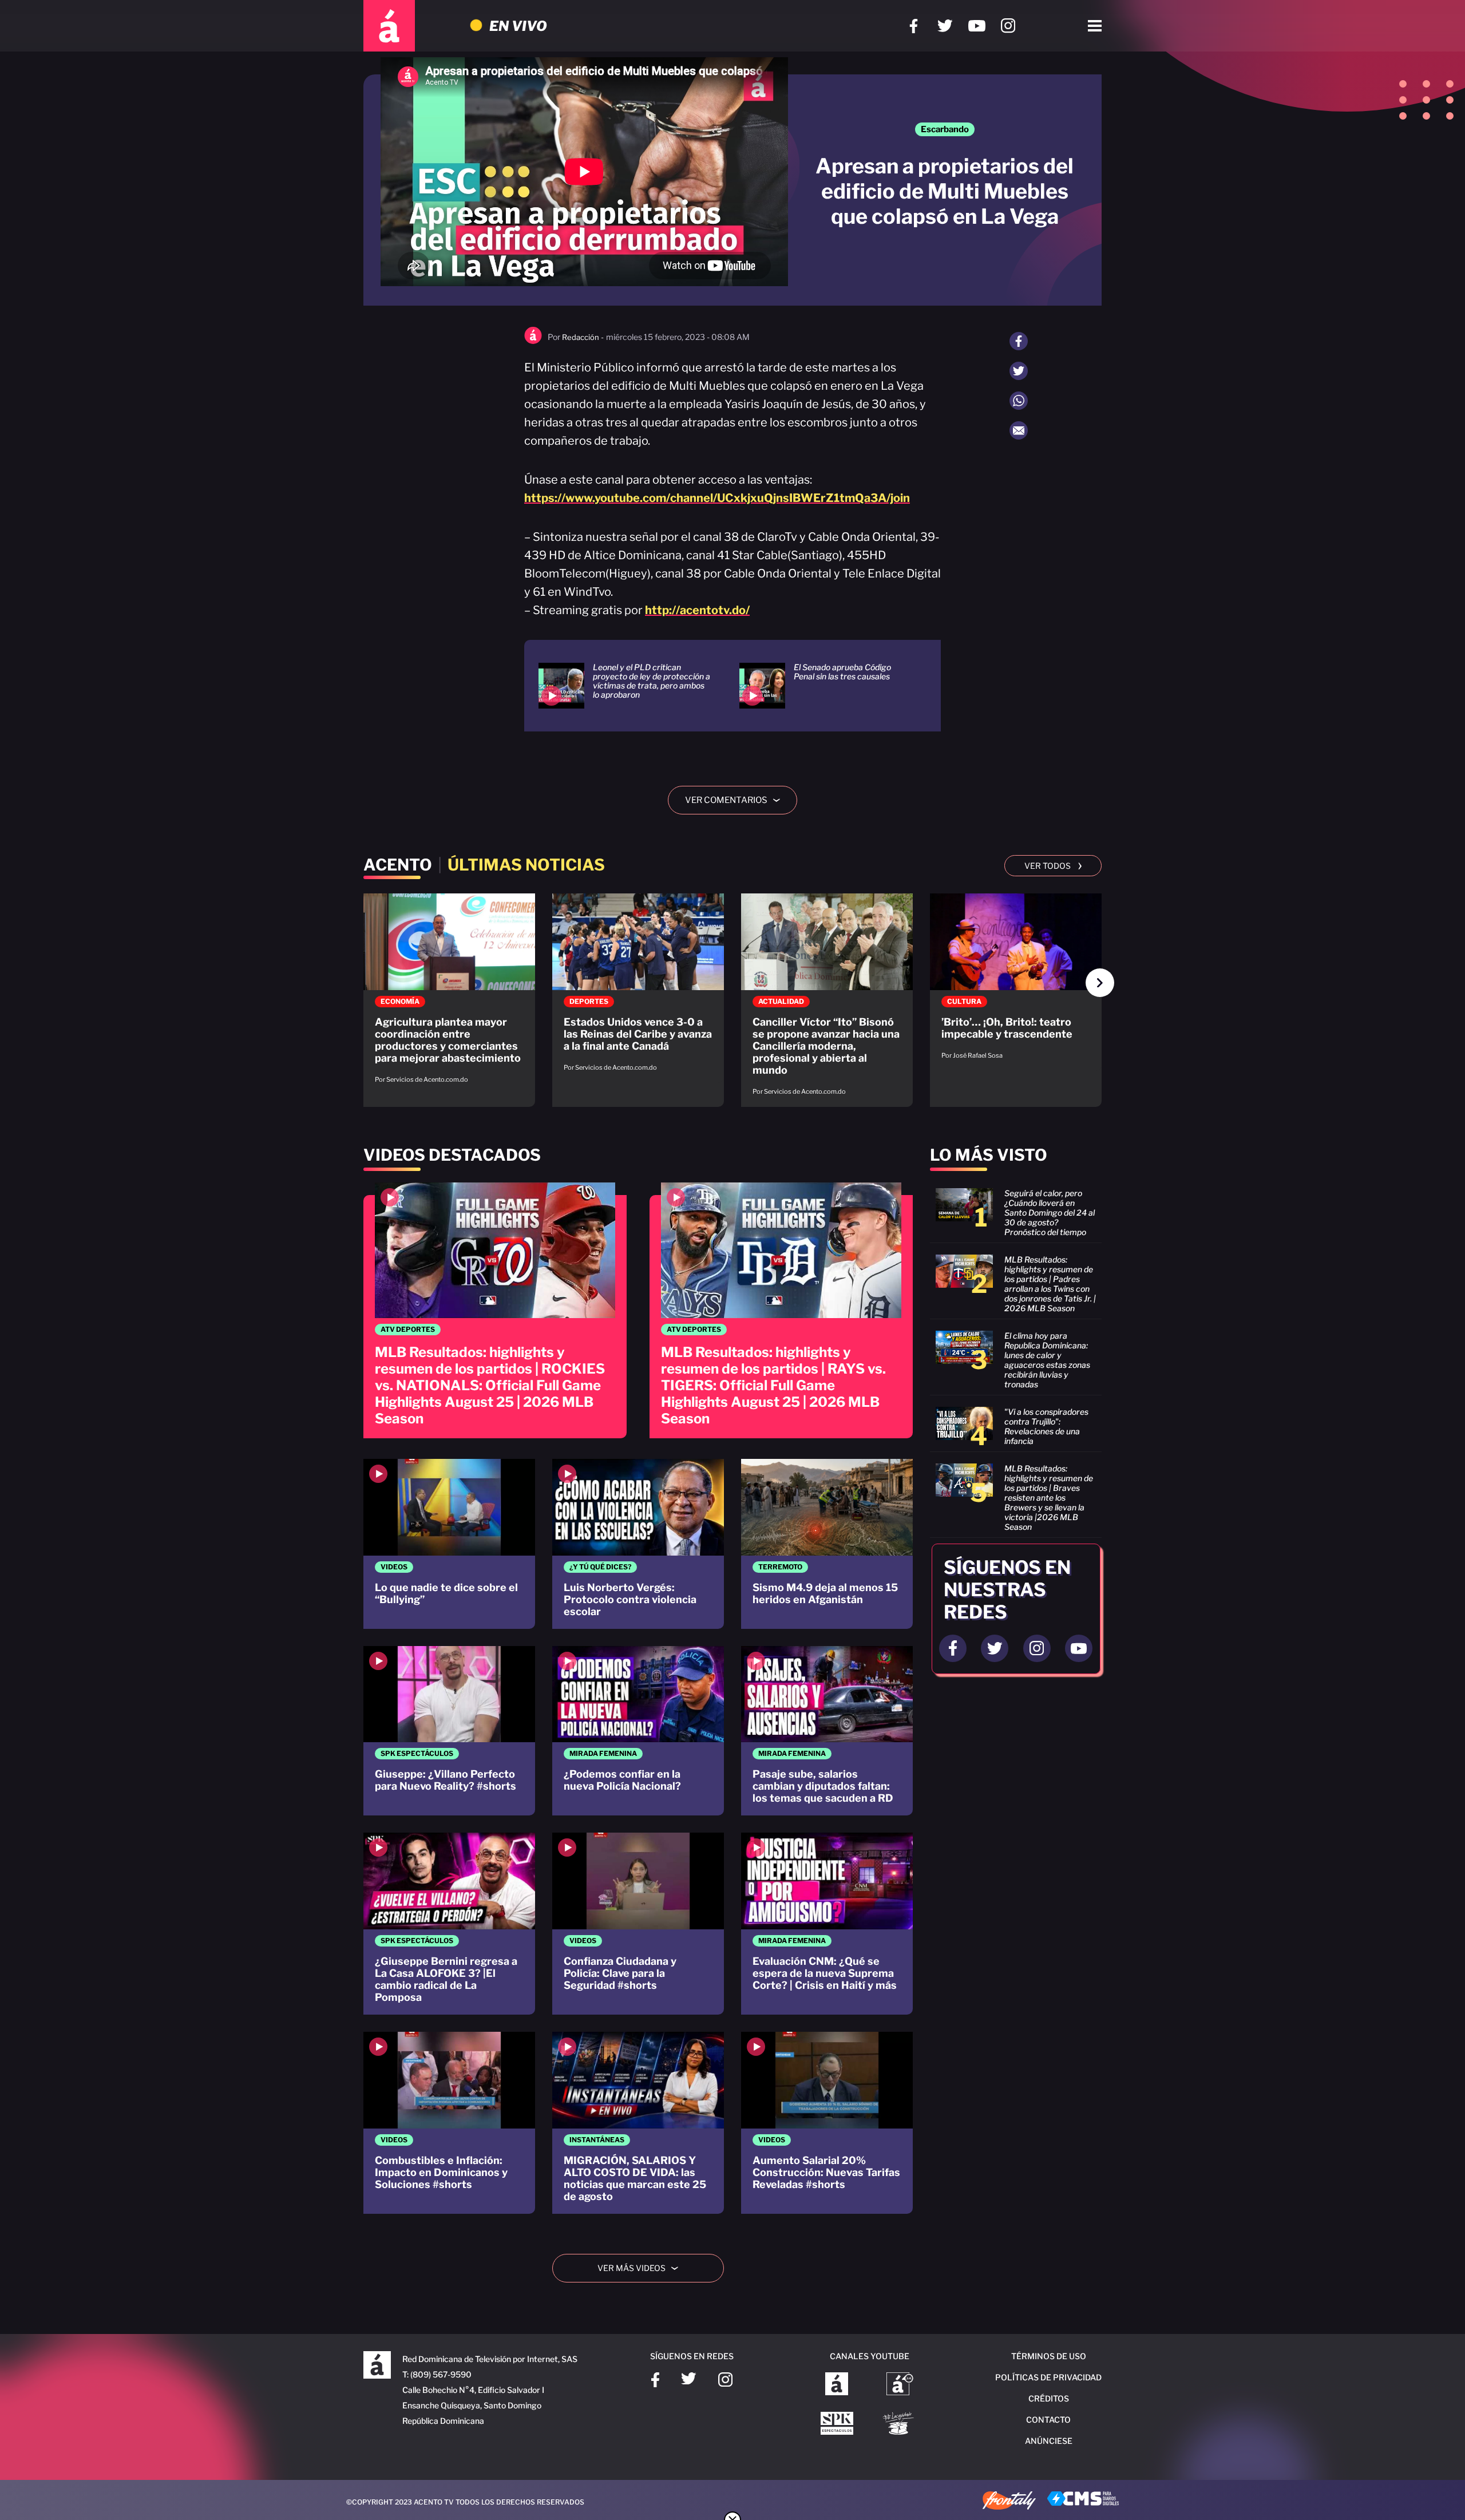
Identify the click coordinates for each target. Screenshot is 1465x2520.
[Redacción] (533, 341)
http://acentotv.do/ (697, 610)
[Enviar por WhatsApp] (1019, 401)
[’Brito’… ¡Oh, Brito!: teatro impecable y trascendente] (1016, 982)
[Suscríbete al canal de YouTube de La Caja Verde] (900, 2424)
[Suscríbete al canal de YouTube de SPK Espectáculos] (837, 2424)
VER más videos (642, 2268)
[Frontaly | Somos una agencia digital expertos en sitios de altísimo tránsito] (1009, 2502)
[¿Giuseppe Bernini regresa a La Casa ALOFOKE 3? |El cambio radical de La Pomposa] (449, 1924)
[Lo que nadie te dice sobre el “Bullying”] (449, 1544)
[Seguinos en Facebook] (953, 1648)
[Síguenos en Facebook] (914, 26)
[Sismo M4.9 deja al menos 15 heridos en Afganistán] (827, 1544)
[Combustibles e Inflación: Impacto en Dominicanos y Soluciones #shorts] (449, 2123)
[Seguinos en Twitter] (995, 1648)
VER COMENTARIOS (737, 800)
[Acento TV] (389, 26)
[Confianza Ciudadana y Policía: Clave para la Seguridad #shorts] (638, 1924)
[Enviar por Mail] (1019, 430)
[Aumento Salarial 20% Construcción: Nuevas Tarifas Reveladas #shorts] (827, 2123)
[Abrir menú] (1095, 26)
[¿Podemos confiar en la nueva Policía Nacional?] (638, 1731)
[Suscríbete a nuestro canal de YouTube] (977, 26)
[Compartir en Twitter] (1019, 371)
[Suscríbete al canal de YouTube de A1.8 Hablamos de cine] (900, 2385)
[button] (1100, 983)
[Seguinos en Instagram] (1037, 1648)
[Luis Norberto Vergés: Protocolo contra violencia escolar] (638, 1544)
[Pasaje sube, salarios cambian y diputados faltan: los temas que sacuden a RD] (827, 1731)
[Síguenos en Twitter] (945, 26)
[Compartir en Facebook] (1019, 341)
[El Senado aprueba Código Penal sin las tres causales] (825, 686)
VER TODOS (1053, 865)
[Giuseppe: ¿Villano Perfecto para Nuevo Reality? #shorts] (449, 1731)
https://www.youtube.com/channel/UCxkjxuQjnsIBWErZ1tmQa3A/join (717, 498)
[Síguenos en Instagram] (1008, 26)
